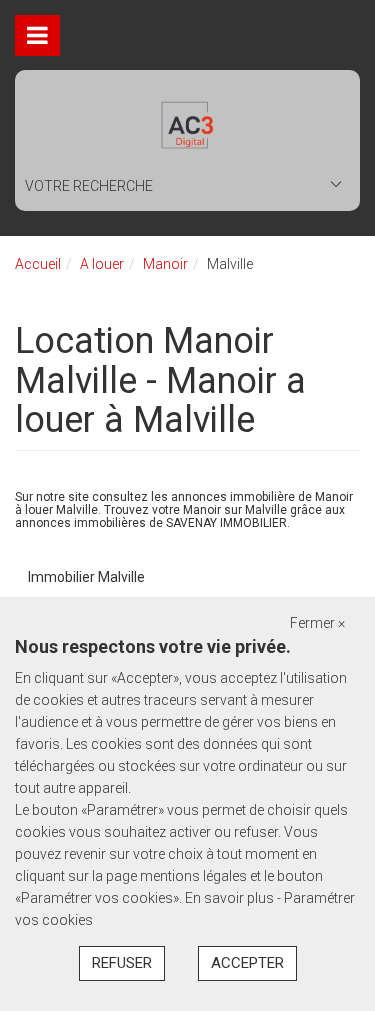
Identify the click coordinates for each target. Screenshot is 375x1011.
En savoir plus (231, 898)
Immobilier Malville (86, 577)
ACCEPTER (247, 963)
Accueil (38, 264)
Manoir (165, 264)
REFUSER (122, 963)
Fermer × (317, 623)
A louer (102, 264)
